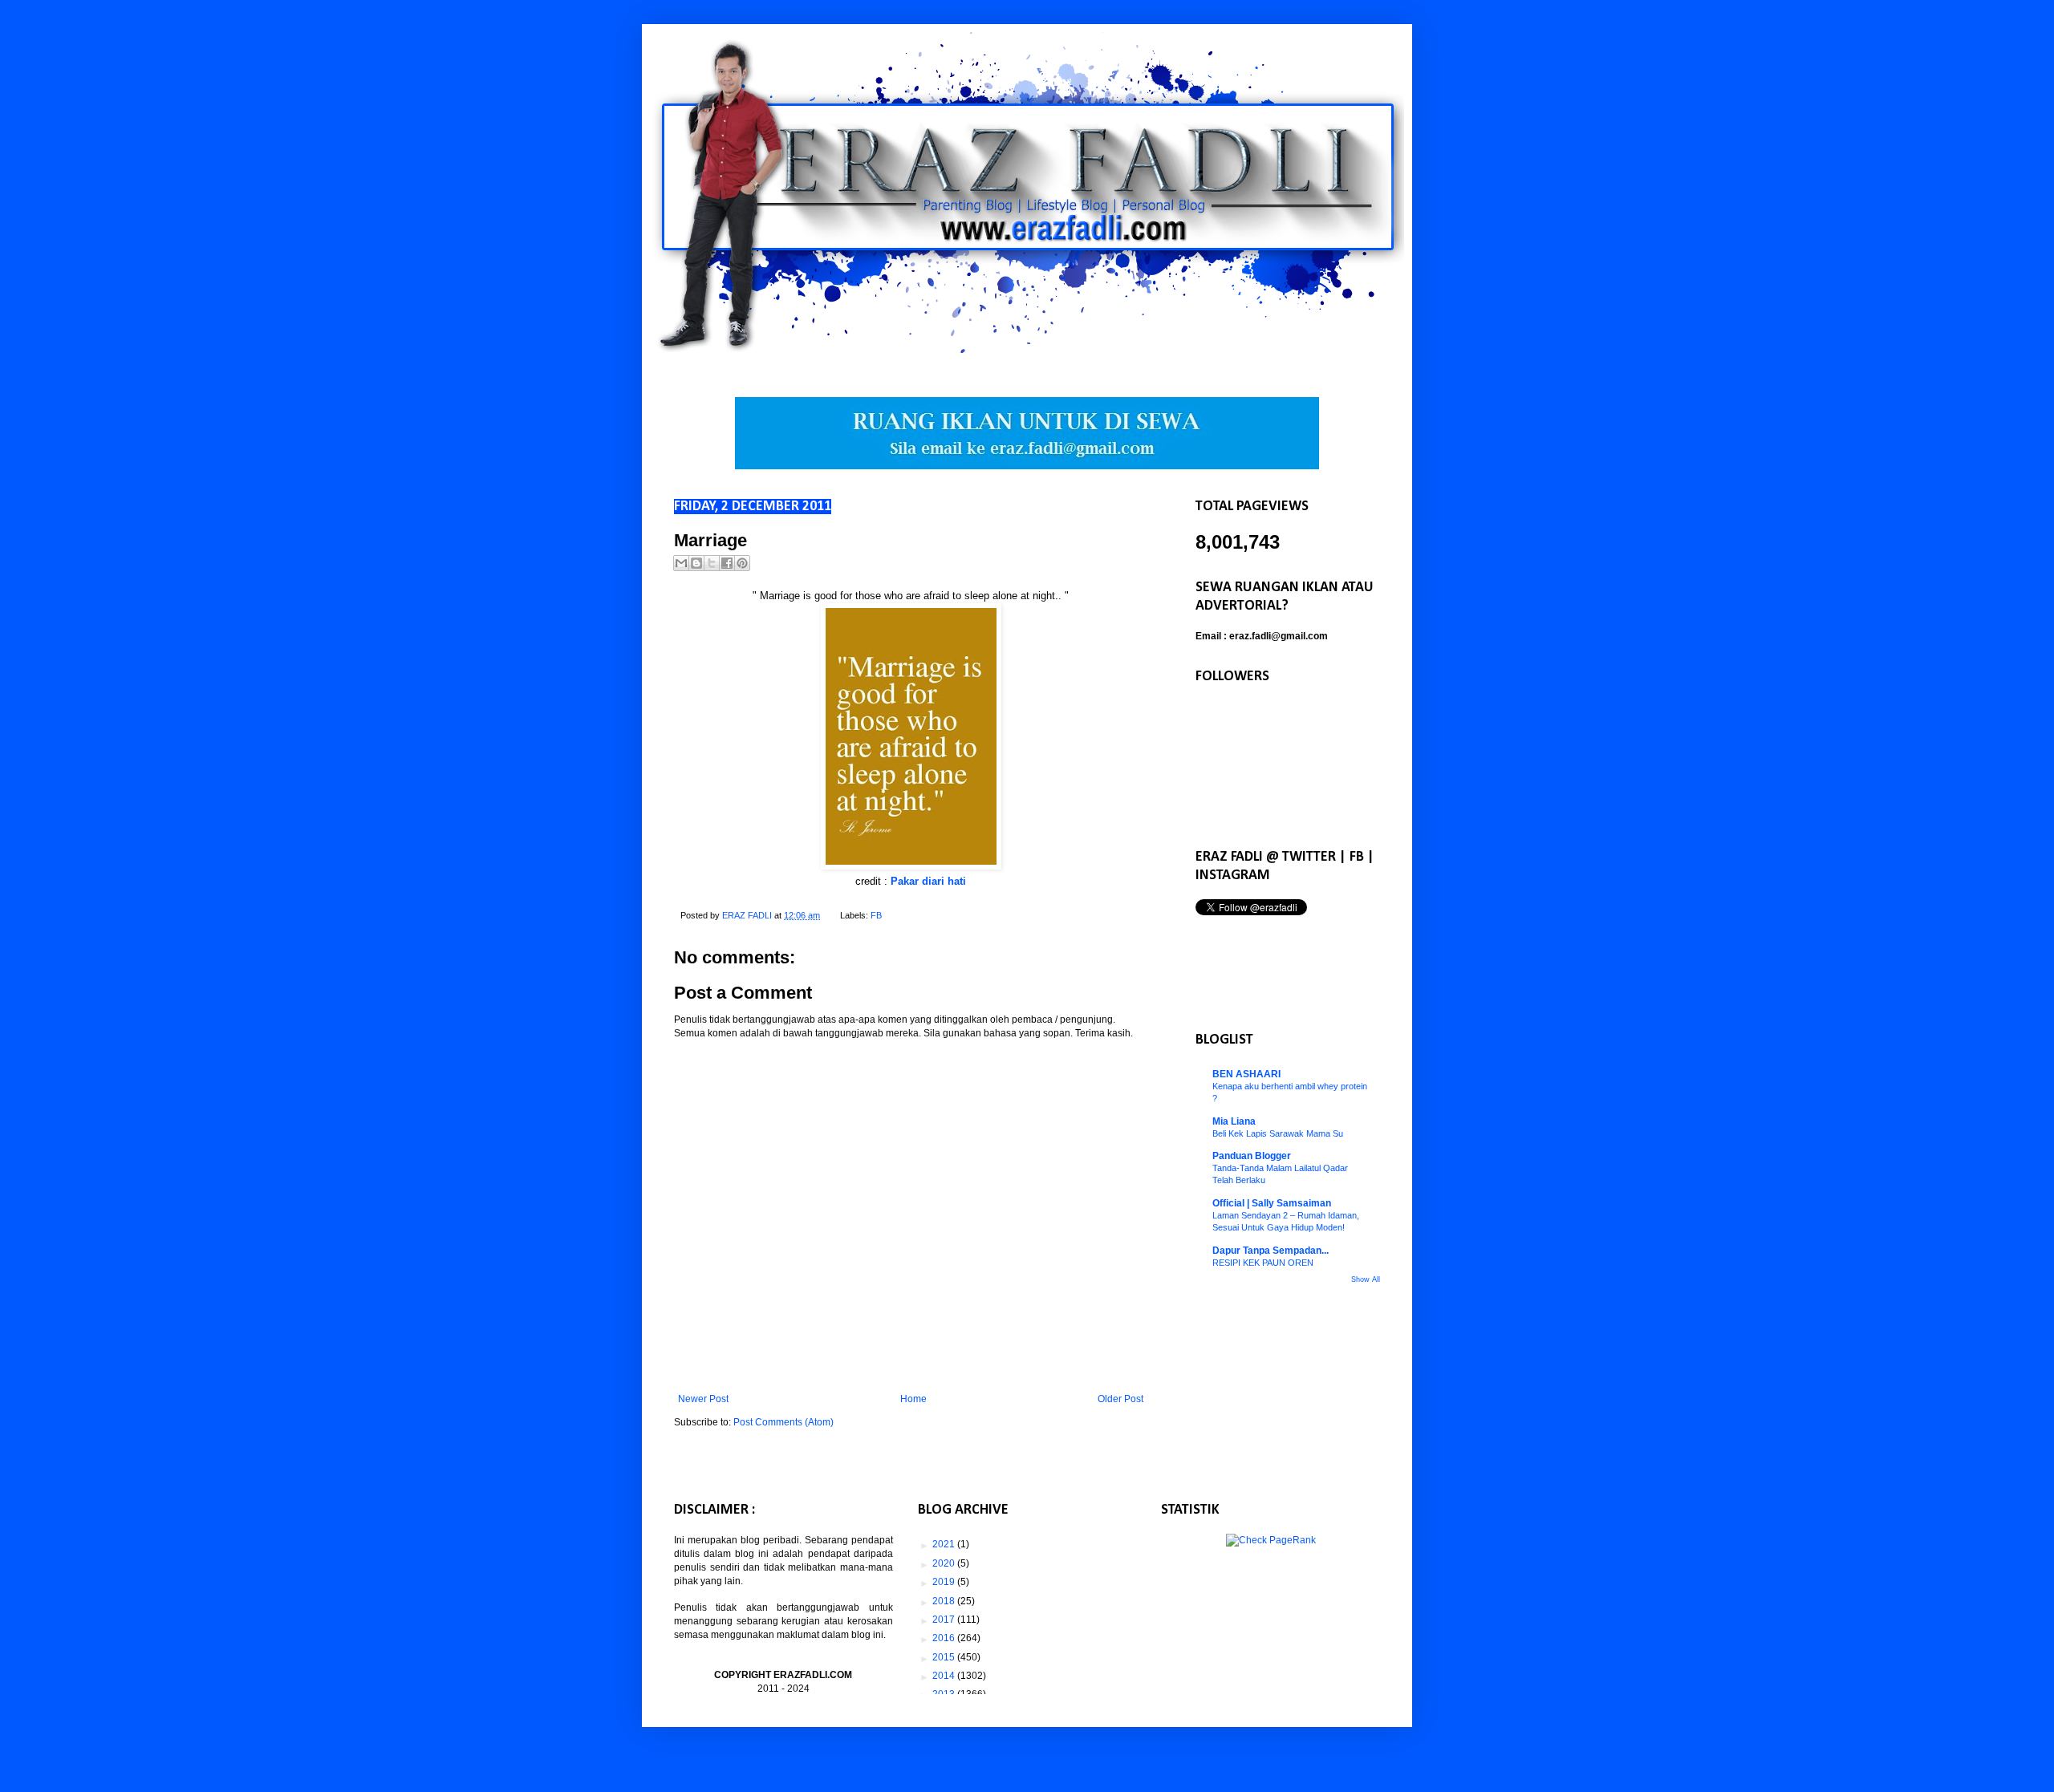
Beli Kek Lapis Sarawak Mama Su (1278, 1133)
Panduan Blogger (1252, 1156)
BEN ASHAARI (1246, 1074)
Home (913, 1399)
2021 (945, 1544)
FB (876, 915)
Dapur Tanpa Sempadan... (1271, 1251)
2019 (945, 1582)
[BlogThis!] (696, 563)
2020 (945, 1563)
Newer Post (703, 1399)
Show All (1366, 1279)
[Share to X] (712, 563)
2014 (945, 1676)
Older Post (1120, 1399)
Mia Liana (1234, 1121)
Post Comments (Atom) (783, 1422)
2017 (945, 1620)
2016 (945, 1638)
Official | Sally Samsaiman (1272, 1203)
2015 (945, 1657)
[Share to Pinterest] (742, 563)
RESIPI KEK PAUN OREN (1263, 1263)
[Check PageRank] (1271, 1540)
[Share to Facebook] (727, 563)
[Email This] (681, 563)
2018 (945, 1601)
